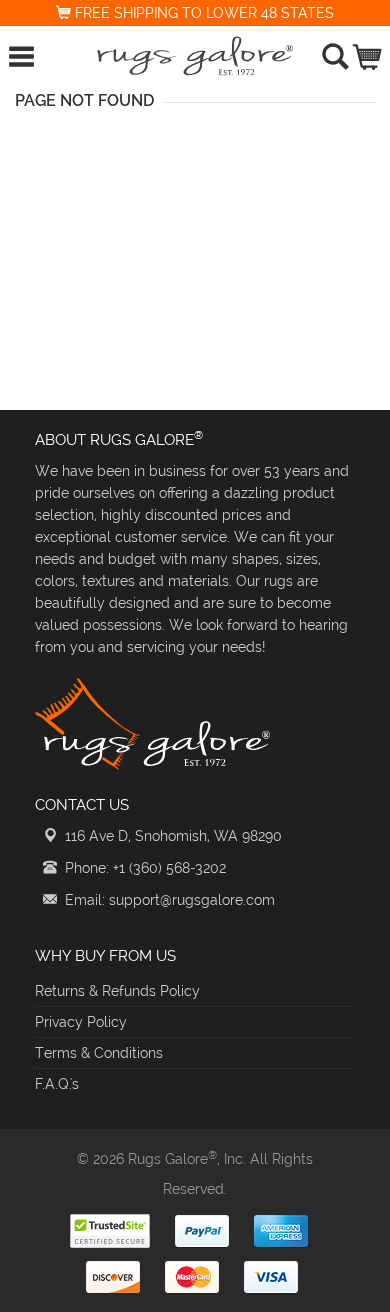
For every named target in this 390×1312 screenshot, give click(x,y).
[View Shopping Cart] (368, 52)
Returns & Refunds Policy (117, 991)
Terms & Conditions (99, 1053)
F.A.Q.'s (57, 1084)
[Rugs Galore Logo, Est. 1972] (195, 56)
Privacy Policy (81, 1022)
